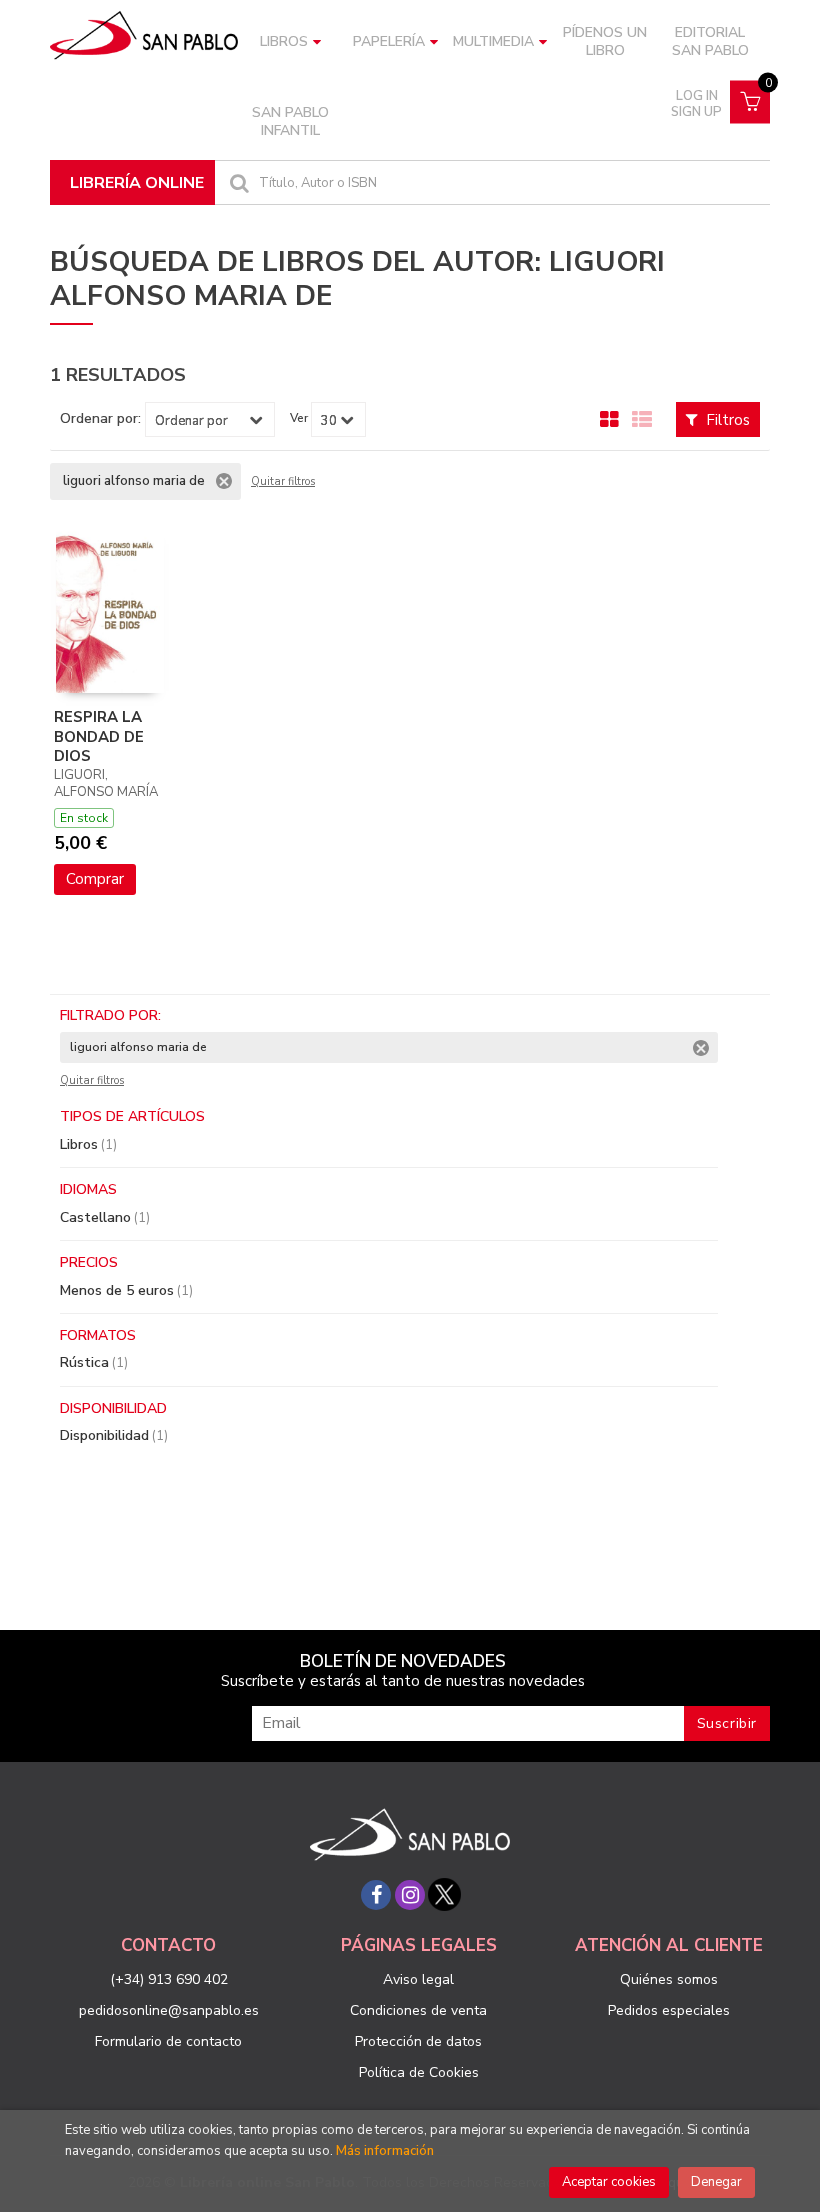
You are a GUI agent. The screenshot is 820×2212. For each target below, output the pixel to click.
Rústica (94, 1362)
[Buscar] (237, 182)
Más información (385, 2151)
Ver (299, 418)
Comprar (95, 879)
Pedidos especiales (669, 2010)
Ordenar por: (100, 419)
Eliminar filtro (224, 481)
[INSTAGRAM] (410, 1895)
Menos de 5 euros (126, 1290)
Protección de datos (418, 2041)
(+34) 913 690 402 (169, 1979)
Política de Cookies (419, 2072)
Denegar (716, 2182)
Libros (284, 41)
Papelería (389, 41)
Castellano (105, 1217)
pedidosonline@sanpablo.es (169, 2010)
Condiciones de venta (418, 2010)
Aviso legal (418, 1979)
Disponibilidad (114, 1435)
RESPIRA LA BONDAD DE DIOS (99, 736)
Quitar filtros (283, 482)
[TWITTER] (444, 1895)
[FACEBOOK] (376, 1895)
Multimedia (493, 41)
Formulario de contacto (168, 2041)
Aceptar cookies (609, 2182)
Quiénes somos (669, 1979)
